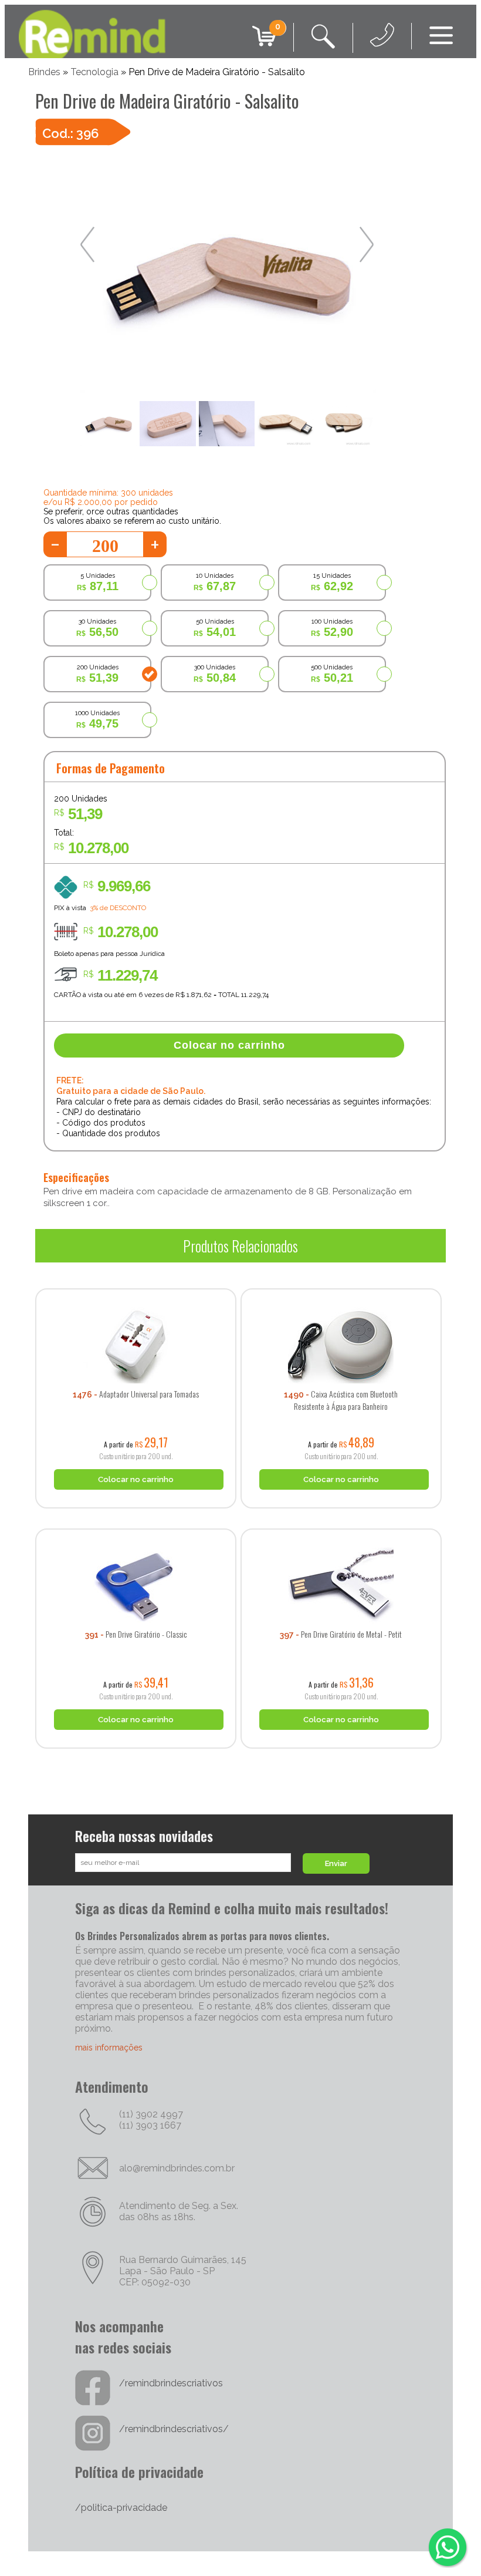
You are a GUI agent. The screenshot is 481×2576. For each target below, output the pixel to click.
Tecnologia (94, 72)
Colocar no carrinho (229, 1045)
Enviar (336, 1863)
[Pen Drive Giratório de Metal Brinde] (341, 1524)
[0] (264, 46)
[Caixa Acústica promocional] (341, 1284)
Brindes (44, 72)
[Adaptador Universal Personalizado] (136, 1284)
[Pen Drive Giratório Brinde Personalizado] (136, 1524)
